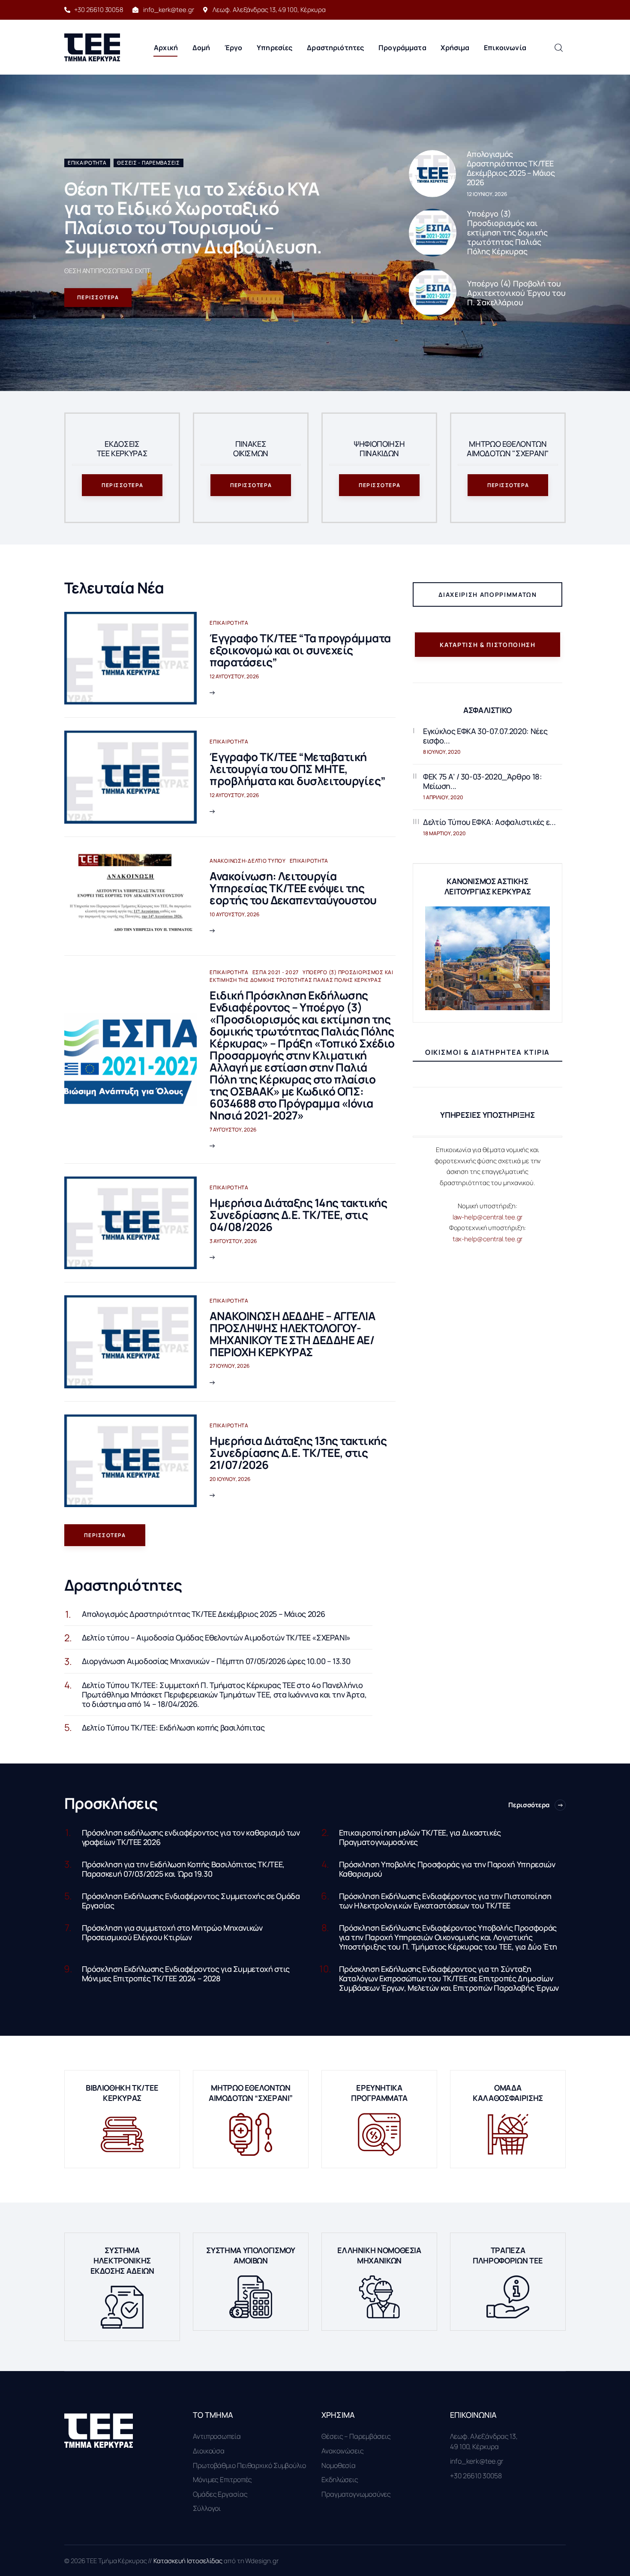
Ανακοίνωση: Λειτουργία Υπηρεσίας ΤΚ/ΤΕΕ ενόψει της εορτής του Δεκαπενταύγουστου (293, 888)
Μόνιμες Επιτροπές (222, 2480)
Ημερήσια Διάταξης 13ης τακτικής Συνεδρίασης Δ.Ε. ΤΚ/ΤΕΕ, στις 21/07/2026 (298, 1453)
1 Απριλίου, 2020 (443, 797)
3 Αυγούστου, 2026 (233, 1241)
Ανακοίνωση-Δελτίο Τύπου (248, 861)
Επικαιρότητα (87, 163)
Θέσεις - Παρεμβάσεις (148, 163)
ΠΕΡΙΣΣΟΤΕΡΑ (98, 297)
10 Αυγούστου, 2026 (234, 914)
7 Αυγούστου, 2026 (233, 1130)
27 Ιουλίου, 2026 (229, 1366)
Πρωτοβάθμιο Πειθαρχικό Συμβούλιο (249, 2465)
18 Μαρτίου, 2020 (444, 833)
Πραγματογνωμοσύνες (356, 2494)
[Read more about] (432, 174)
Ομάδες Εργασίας (220, 2494)
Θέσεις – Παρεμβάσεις (356, 2436)
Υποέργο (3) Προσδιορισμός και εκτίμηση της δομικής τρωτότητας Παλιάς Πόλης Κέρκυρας (301, 976)
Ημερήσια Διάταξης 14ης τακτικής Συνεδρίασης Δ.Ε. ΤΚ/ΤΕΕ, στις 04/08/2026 (298, 1215)
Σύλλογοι (207, 2508)
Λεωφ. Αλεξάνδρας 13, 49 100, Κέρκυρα (484, 2441)
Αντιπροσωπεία (217, 2436)
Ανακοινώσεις (343, 2451)
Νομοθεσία (339, 2465)
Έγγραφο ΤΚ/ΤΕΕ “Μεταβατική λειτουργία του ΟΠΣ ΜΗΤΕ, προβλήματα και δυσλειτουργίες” (297, 769)
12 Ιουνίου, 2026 (487, 194)
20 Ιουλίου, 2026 (230, 1479)
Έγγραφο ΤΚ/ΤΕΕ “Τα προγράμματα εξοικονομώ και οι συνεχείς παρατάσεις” (300, 650)
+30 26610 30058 (476, 2476)
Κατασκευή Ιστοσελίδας (189, 2561)
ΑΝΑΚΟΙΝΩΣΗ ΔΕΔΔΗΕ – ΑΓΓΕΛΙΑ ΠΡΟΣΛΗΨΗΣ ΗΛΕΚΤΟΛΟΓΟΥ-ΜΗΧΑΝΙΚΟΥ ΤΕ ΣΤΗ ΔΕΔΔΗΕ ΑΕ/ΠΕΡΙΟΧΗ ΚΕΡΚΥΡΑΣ (292, 1334)
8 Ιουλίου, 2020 (442, 752)
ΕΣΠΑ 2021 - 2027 (276, 972)
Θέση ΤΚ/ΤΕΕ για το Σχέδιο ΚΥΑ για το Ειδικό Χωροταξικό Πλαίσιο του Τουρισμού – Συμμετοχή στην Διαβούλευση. (193, 218)
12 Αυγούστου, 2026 (234, 676)
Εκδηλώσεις (340, 2480)
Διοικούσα (209, 2451)
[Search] (558, 47)
